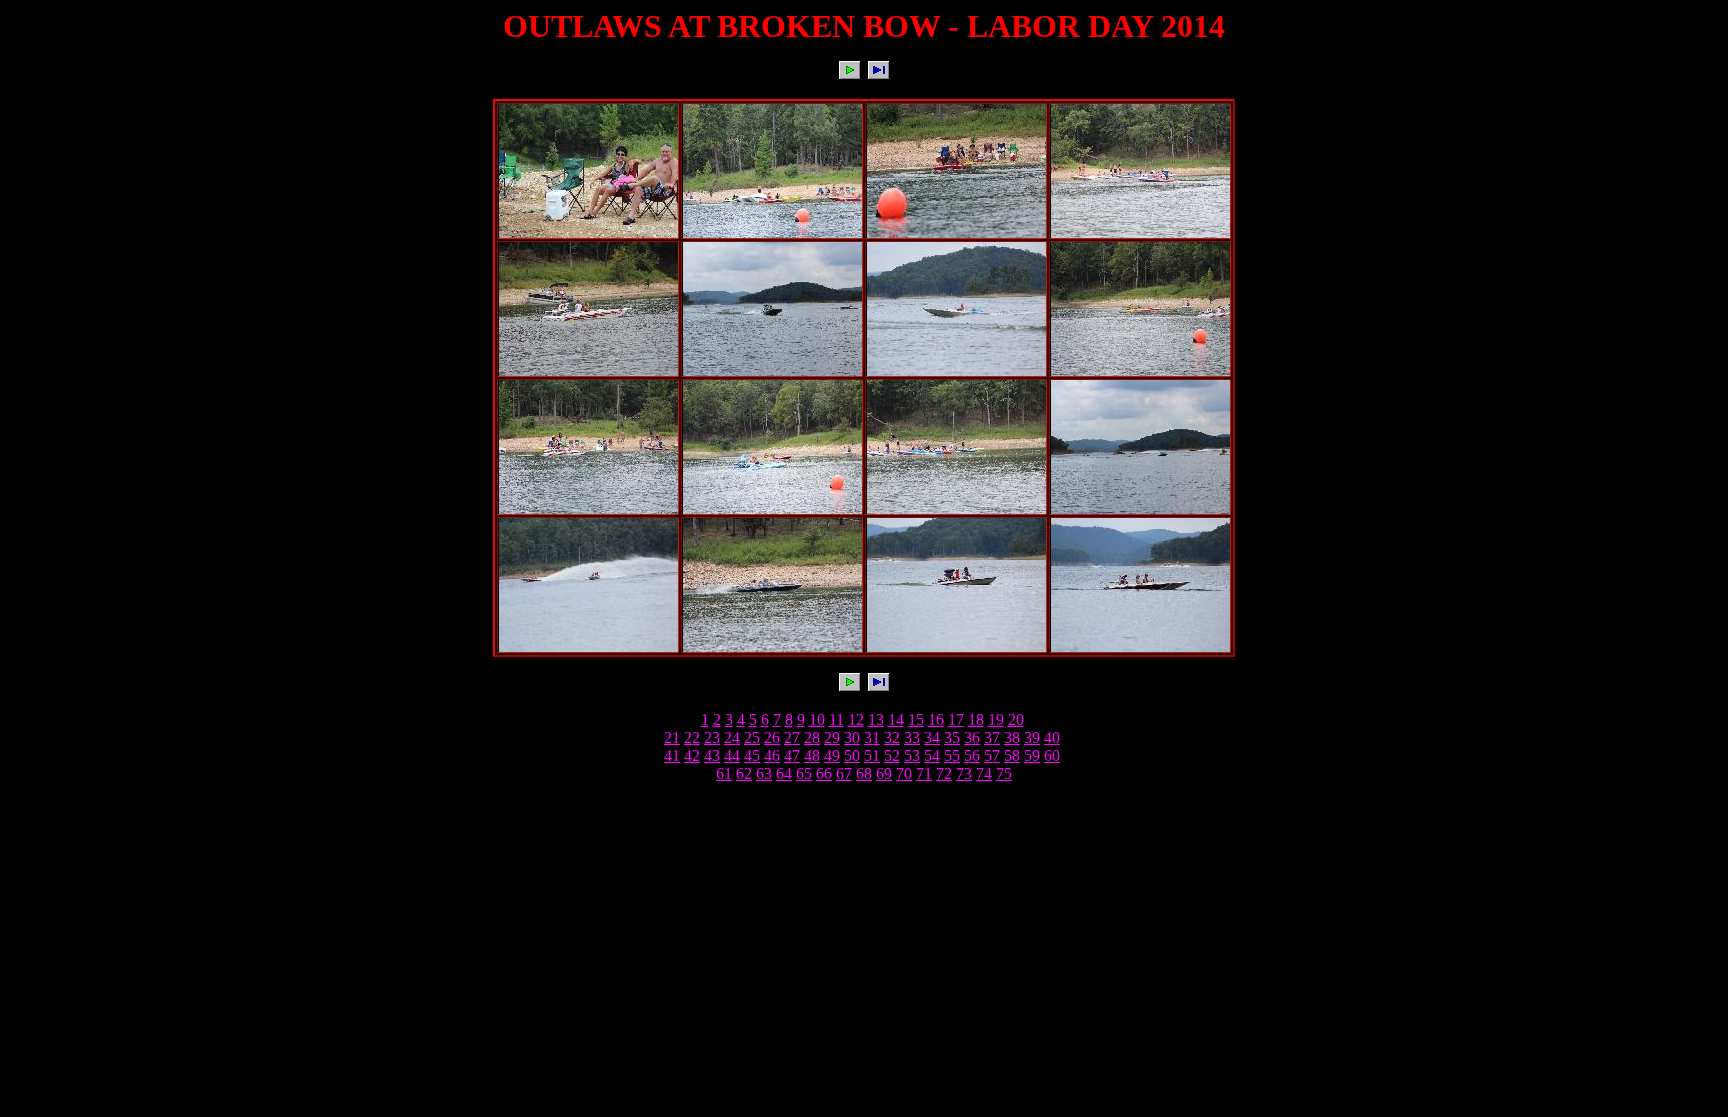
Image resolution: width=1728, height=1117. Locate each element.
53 (912, 755)
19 (996, 719)
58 (1012, 755)
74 (984, 773)
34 (932, 737)
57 (992, 755)
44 (732, 755)
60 (1052, 755)
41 (672, 755)
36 (972, 737)
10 (817, 719)
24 (732, 737)
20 (1016, 719)
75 (1004, 773)
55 (952, 755)
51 (872, 755)
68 (864, 773)
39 (1032, 737)
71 (924, 773)
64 (784, 773)
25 (752, 737)
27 (792, 737)
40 (1052, 737)
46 (772, 755)
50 (852, 755)
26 (772, 737)
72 (944, 773)
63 (764, 773)
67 (844, 773)
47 (792, 755)
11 (836, 719)
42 (692, 755)
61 (724, 773)
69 (884, 773)
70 (904, 773)
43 (712, 755)
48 (812, 755)
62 (744, 773)
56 (972, 755)
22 (692, 737)
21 (672, 737)
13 (876, 719)
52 (892, 755)
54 (932, 755)
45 (752, 755)
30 (852, 737)
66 (824, 773)
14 (896, 719)
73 (964, 773)
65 (804, 773)
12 (856, 719)
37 (992, 737)
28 (812, 737)
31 (872, 737)
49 (832, 755)
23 (712, 737)
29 (832, 737)
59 (1032, 755)
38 (1012, 737)
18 (976, 719)
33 (912, 737)
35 (952, 737)
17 (956, 719)
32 (892, 737)
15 (916, 719)
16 (936, 719)
